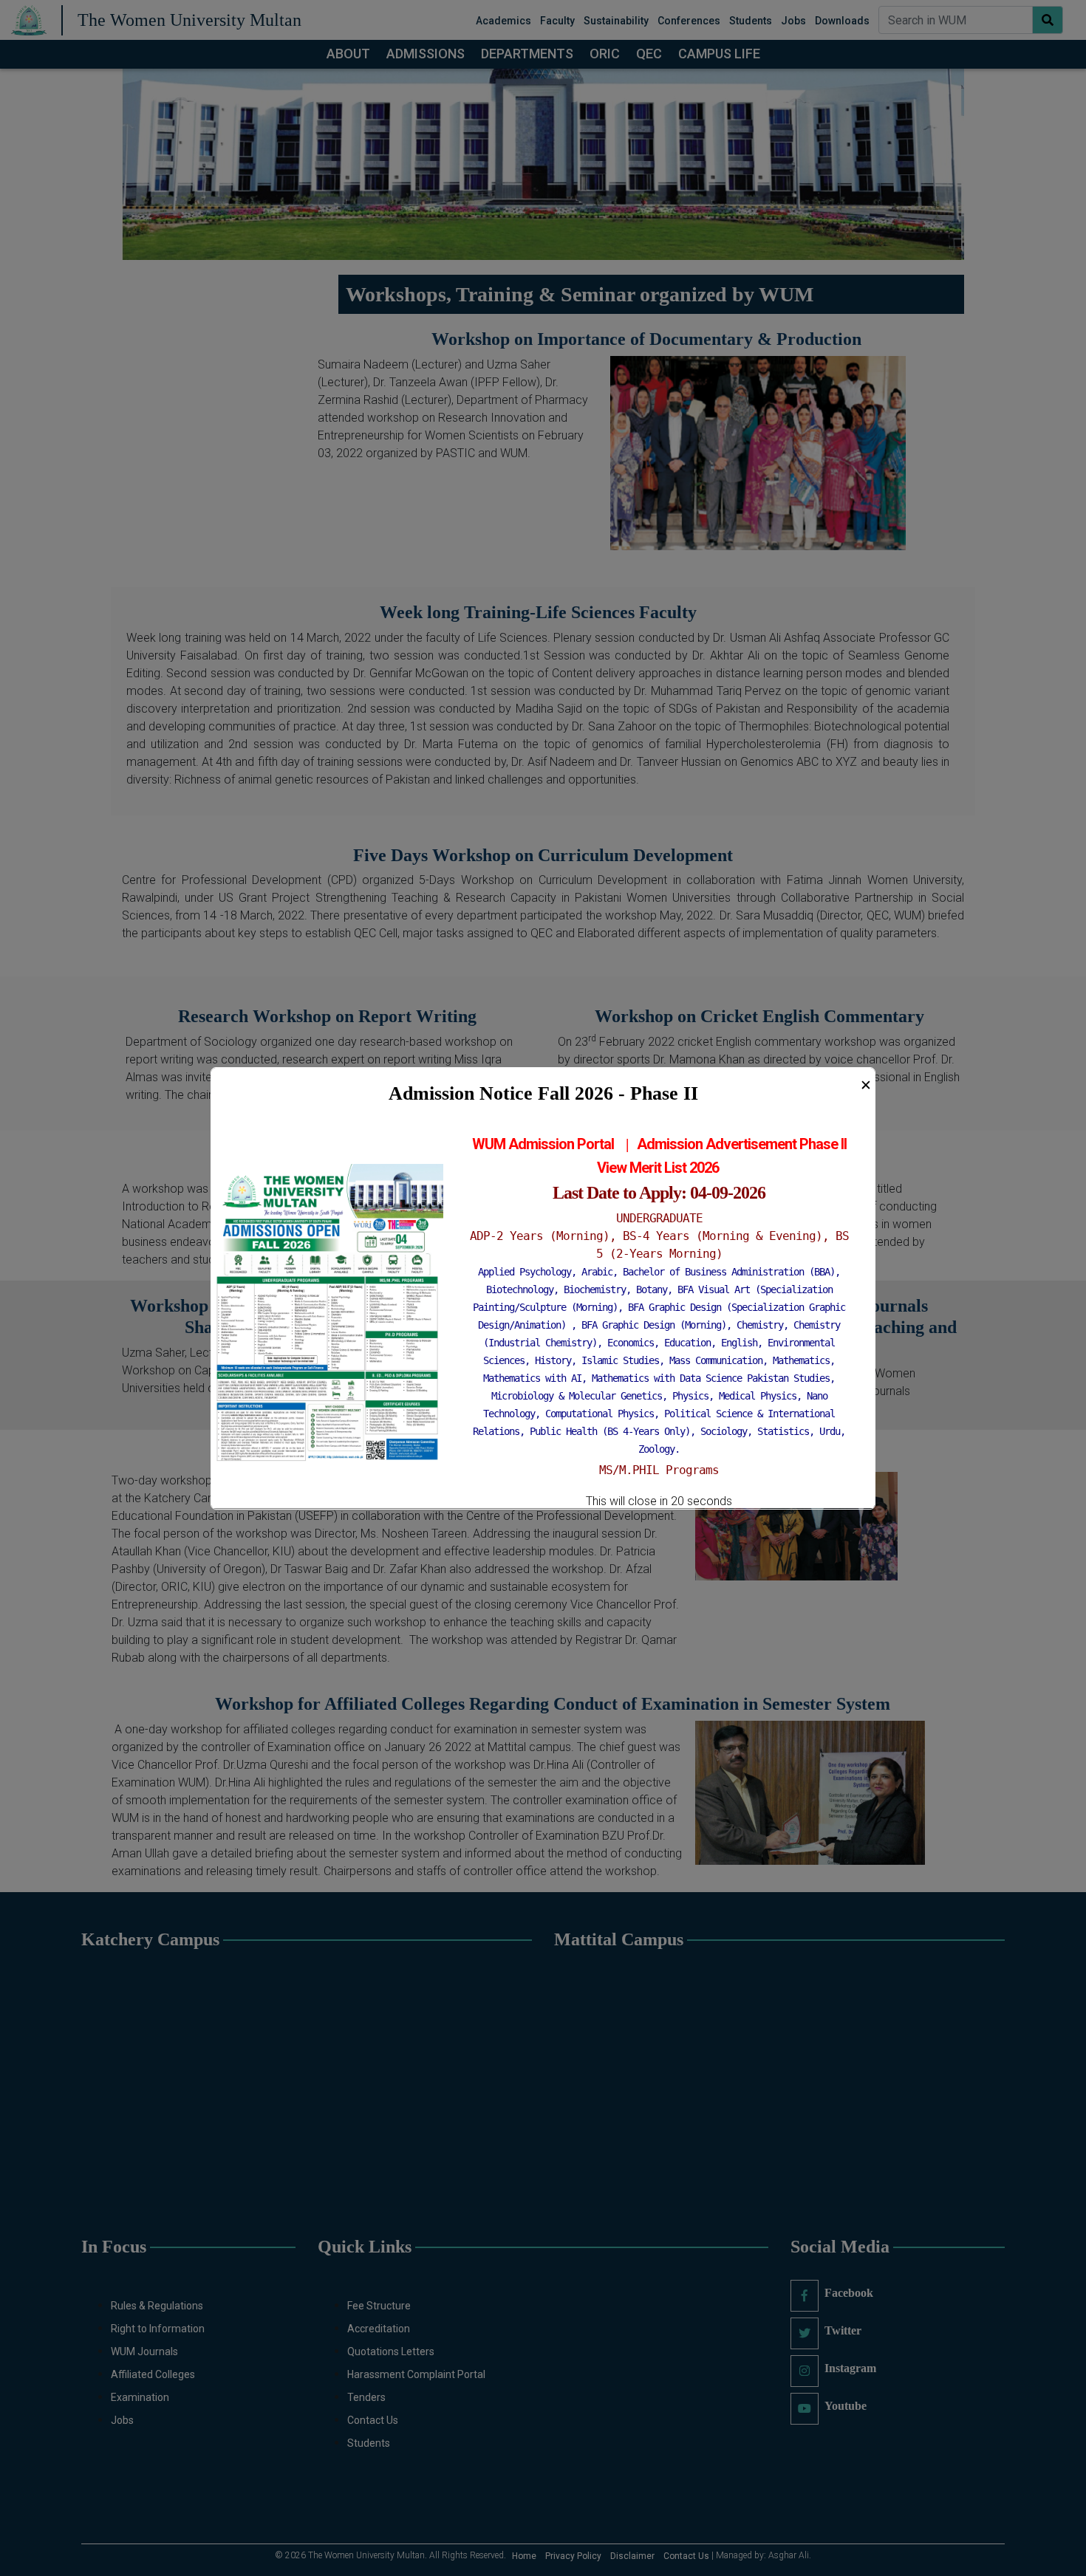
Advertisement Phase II (776, 1144)
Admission (671, 1144)
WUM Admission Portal (543, 1144)
